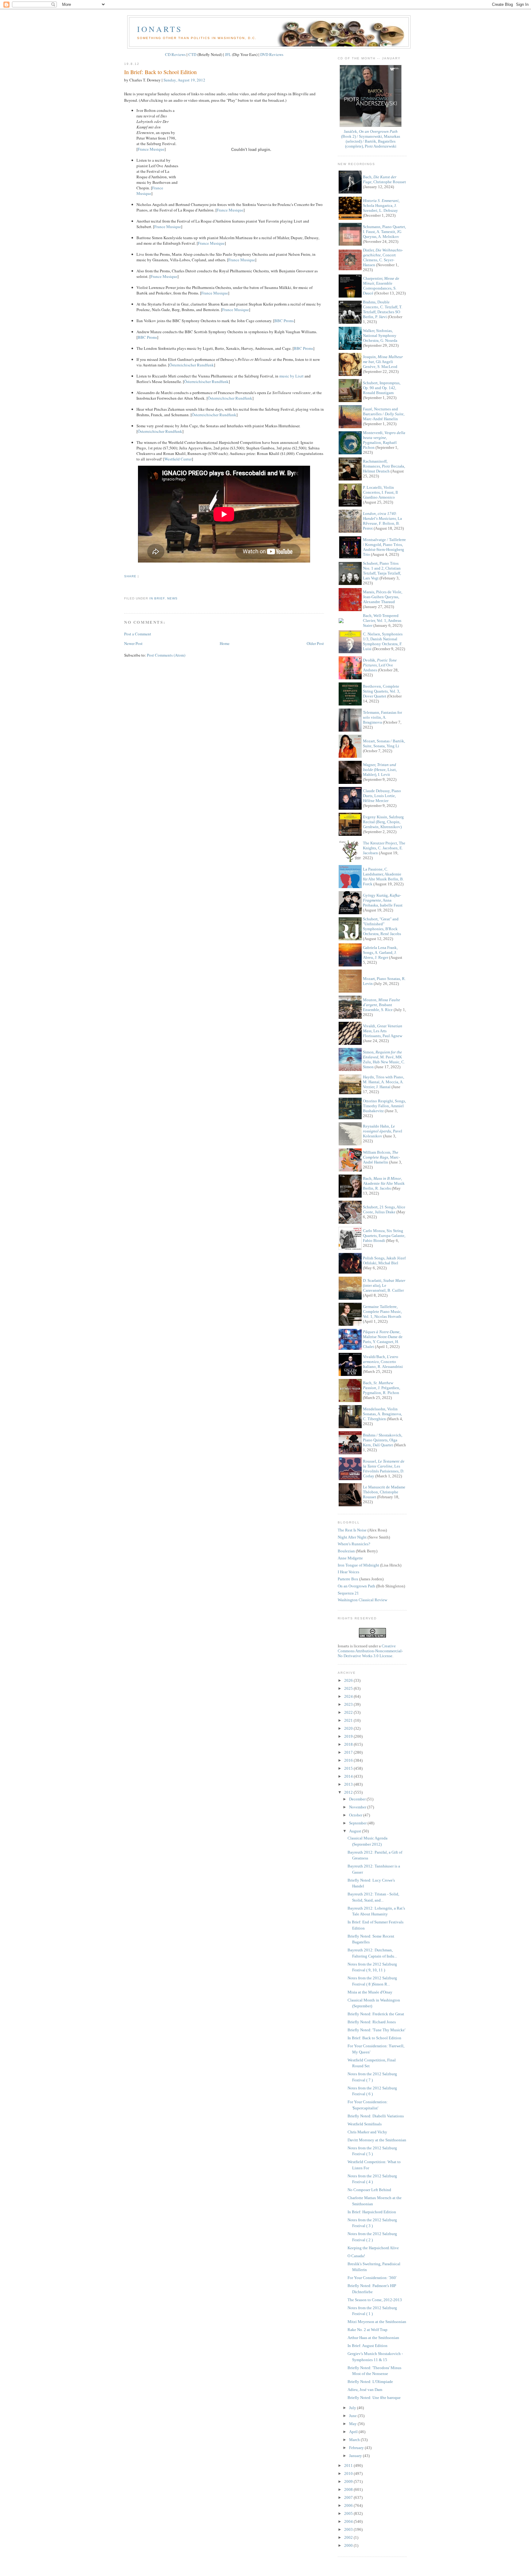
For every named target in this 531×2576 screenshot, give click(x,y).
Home (225, 643)
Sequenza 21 (348, 1593)
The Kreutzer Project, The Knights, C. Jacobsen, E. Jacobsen (384, 848)
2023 (349, 1704)
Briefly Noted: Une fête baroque (374, 2398)
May (353, 2424)
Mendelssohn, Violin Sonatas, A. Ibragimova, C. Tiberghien (382, 1414)
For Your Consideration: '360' (372, 2278)
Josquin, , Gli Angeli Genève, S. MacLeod (383, 362)
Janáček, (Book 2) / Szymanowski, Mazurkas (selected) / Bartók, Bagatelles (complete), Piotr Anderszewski (371, 139)
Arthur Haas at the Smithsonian (373, 2338)
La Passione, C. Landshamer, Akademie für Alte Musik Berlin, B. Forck (383, 877)
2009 (349, 2481)
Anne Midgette (350, 1558)
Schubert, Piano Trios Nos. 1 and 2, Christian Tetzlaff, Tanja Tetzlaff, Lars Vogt (382, 571)
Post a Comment (138, 634)
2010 (349, 2473)
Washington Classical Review (362, 1600)
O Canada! (356, 2256)
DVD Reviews (272, 54)
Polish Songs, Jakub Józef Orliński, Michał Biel (384, 1260)
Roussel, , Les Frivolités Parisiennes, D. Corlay (384, 1469)
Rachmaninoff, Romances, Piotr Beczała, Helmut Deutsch (384, 466)
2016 (349, 1760)
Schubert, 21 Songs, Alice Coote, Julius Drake (384, 1209)
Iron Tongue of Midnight (358, 1565)
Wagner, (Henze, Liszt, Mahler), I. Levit (380, 770)
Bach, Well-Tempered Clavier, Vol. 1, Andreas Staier (382, 620)
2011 (349, 2465)
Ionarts (160, 29)
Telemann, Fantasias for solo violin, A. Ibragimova (382, 717)
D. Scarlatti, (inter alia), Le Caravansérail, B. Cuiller (384, 1285)
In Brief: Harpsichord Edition (372, 2212)
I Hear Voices (348, 1572)
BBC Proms (284, 321)
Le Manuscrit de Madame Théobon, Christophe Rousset (384, 1492)
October (356, 1815)
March (355, 2440)
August (356, 1831)
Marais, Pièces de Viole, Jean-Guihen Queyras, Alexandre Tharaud (383, 597)
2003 (349, 2529)
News (172, 598)
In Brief (157, 598)
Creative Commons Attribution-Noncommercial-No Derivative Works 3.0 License (370, 1651)
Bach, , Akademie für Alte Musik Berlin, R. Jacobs (384, 1183)
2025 (349, 1688)
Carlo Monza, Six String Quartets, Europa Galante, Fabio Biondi (384, 1236)
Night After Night (352, 1537)
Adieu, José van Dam (365, 2390)
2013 (349, 1784)
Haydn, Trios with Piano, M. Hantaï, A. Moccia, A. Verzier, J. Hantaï (383, 1082)
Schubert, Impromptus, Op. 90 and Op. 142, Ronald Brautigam (382, 388)
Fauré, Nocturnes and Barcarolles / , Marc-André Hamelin (384, 414)
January (356, 2456)
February (357, 2448)
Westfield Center (178, 459)
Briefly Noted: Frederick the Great (376, 2014)
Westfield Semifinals (365, 2124)
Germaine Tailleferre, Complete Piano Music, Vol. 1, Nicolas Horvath (382, 1312)
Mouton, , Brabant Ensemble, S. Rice (382, 1005)
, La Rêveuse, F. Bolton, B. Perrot (382, 521)
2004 (349, 2521)
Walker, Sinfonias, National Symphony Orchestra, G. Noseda (380, 336)
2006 (349, 2505)
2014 (349, 1776)
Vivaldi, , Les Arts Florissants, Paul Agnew (383, 1031)
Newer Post (133, 643)
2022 (349, 1712)
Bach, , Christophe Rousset (384, 179)
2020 (349, 1728)
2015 (349, 1768)
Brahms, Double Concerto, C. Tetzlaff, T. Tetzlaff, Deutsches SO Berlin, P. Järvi (383, 309)
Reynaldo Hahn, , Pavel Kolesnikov (383, 1131)
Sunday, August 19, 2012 (184, 80)
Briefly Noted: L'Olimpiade (370, 2382)
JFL (228, 54)
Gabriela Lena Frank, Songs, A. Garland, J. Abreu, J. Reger (380, 952)
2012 (349, 1792)
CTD (192, 54)
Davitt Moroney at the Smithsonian (377, 2140)
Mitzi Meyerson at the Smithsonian (377, 2322)
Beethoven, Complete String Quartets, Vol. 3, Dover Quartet (382, 691)
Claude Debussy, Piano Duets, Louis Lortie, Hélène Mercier (382, 796)
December (358, 1799)
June (353, 2416)
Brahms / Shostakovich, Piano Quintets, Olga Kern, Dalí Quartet (383, 1440)
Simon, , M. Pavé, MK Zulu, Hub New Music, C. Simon (384, 1059)
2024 (349, 1696)
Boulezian (346, 1551)
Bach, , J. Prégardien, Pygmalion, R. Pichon (382, 1388)
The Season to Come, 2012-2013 (375, 2300)
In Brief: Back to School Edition (160, 72)
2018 (349, 1744)
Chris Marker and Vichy (367, 2132)
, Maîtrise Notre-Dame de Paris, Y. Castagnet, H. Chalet (383, 1339)
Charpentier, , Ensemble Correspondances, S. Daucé (381, 286)
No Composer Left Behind (369, 2190)
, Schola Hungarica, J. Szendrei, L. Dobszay (381, 205)
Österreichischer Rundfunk (192, 365)
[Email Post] (125, 587)
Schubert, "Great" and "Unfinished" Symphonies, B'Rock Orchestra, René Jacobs (382, 926)
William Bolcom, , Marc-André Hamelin (381, 1157)
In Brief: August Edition (368, 2346)
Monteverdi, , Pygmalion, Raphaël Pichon (384, 440)
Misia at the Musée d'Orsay (370, 1992)
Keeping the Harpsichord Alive (373, 2248)
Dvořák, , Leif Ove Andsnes (380, 665)
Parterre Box (348, 1579)
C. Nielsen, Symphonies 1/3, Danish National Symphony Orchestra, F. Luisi (383, 641)
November (358, 1807)
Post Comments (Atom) (166, 655)
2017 (349, 1752)
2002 (349, 2537)
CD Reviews (175, 54)
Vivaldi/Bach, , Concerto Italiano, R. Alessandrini (383, 1362)
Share (130, 576)
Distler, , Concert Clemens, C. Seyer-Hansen (383, 257)
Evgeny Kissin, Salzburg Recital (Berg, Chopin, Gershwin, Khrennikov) (383, 822)
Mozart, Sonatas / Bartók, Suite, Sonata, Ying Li (384, 743)
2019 (349, 1736)
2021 (349, 1720)
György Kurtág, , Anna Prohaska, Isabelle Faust (383, 900)
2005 (349, 2513)
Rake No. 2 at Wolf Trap (368, 2330)
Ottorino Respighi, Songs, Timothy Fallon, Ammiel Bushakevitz (384, 1106)
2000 (349, 2545)
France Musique (151, 149)
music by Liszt (291, 376)
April (354, 2432)
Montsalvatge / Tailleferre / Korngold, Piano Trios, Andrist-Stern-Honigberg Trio (384, 547)
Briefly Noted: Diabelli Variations (376, 2116)
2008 (349, 2489)
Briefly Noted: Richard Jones (372, 2022)
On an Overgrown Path (356, 1586)
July (353, 2408)
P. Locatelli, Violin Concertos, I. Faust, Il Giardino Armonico (380, 492)
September (358, 1823)
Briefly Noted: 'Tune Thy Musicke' (376, 2030)
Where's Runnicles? (354, 1544)
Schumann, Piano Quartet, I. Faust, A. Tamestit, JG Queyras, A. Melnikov (384, 232)
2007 (349, 2497)
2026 (349, 1680)
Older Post (315, 643)
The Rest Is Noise (352, 1530)
